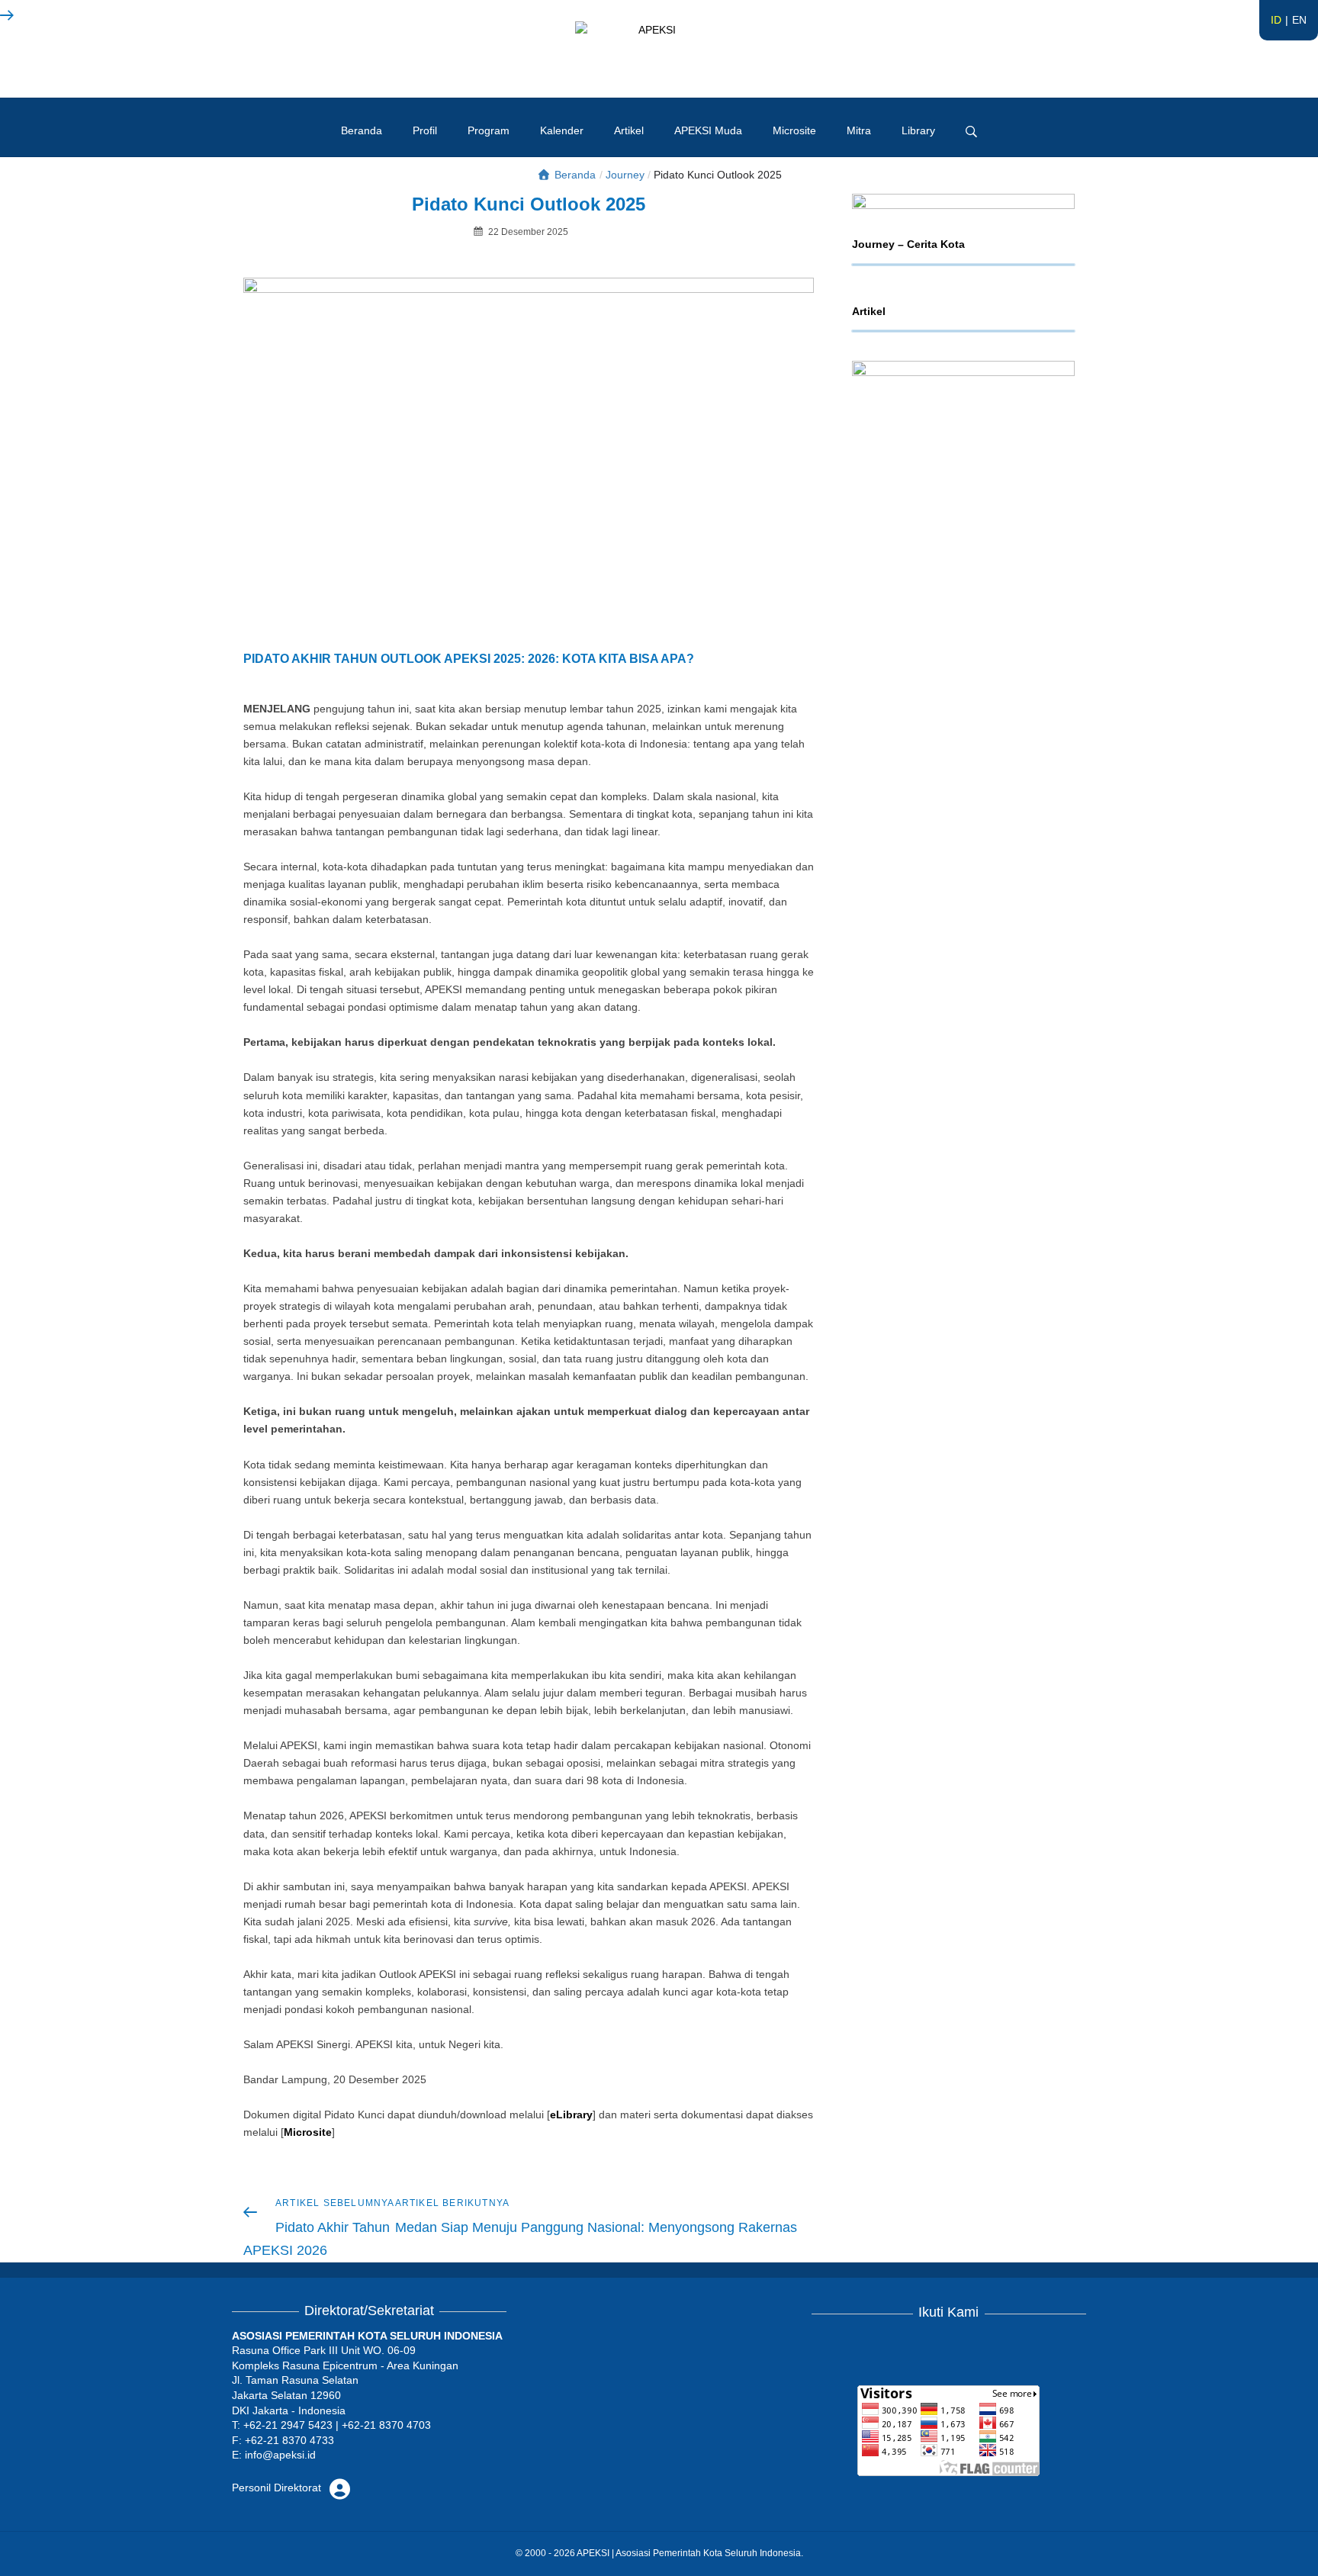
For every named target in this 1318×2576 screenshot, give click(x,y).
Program (489, 130)
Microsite (794, 130)
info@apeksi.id (280, 2455)
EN (1299, 20)
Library (918, 130)
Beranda (362, 130)
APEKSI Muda (708, 130)
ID (1276, 20)
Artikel (629, 130)
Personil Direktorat (278, 2488)
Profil (425, 130)
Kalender (562, 130)
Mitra (859, 130)
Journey (625, 175)
